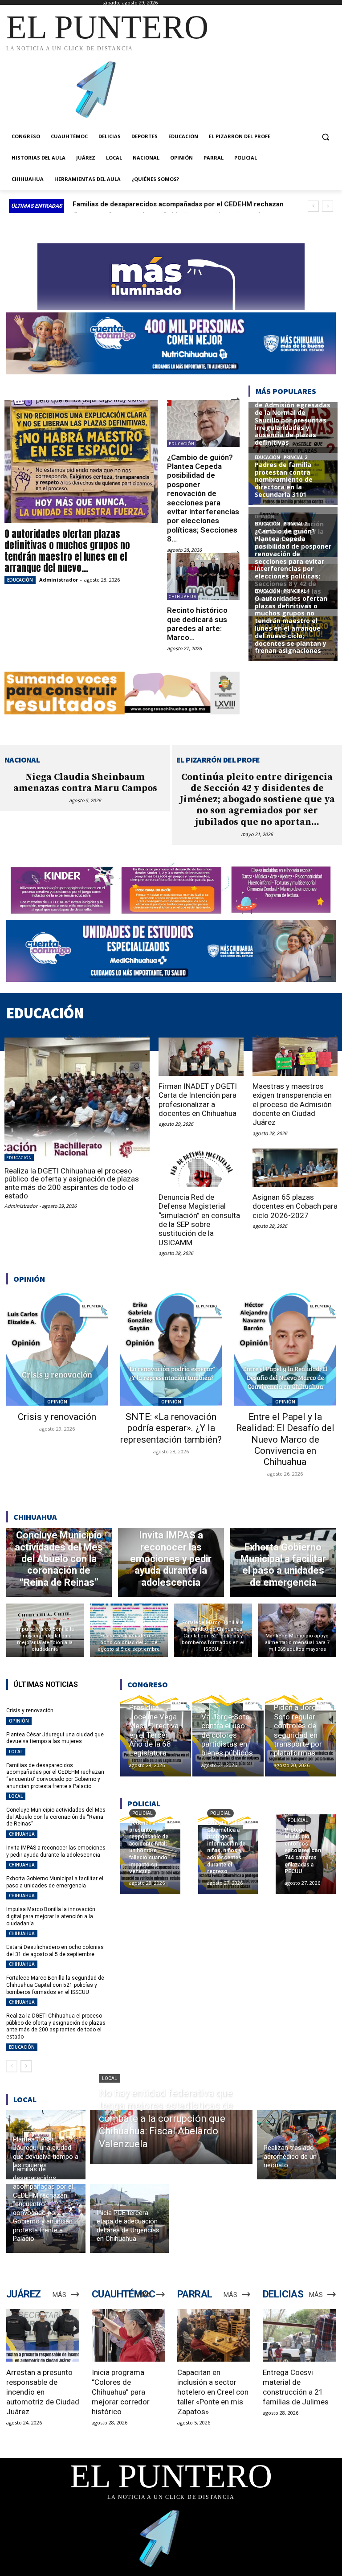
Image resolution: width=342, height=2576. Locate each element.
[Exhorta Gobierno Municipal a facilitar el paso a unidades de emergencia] (283, 1562)
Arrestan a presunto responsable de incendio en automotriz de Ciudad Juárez (43, 2392)
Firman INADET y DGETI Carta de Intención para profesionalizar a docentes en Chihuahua (198, 1100)
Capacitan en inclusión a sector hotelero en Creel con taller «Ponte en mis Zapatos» (213, 2392)
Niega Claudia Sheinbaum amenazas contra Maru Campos (85, 783)
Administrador (59, 580)
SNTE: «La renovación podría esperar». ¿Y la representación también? (171, 1428)
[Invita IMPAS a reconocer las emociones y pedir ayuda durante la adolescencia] (171, 1562)
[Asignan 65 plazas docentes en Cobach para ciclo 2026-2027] (295, 1168)
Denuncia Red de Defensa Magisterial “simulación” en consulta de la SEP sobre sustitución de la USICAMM (199, 1220)
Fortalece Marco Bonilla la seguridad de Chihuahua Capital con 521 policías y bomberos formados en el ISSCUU (55, 1985)
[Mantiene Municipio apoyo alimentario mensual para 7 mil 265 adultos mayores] (297, 1630)
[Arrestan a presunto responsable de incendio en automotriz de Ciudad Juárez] (43, 2335)
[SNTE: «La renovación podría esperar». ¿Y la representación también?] (171, 1348)
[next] (328, 206)
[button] (325, 137)
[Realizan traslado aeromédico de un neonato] (297, 2145)
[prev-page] (12, 2066)
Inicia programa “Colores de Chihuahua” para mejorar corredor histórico (121, 2392)
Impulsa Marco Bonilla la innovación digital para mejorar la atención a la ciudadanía (51, 1916)
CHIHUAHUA (183, 597)
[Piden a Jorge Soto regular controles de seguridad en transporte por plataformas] (300, 1736)
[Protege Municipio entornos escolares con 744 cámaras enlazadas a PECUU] (306, 1854)
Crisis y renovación (57, 1417)
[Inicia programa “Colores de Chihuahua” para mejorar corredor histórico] (128, 2335)
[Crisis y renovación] (57, 1348)
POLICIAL (142, 1813)
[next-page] (26, 2066)
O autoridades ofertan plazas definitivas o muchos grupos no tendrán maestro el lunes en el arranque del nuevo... (67, 551)
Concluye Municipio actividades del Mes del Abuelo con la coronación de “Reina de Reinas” (56, 1817)
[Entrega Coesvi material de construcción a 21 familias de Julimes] (299, 2335)
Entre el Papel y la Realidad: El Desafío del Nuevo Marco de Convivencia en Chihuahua (285, 1439)
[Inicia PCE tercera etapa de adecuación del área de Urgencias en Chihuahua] (130, 2218)
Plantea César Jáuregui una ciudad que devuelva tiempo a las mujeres (55, 1738)
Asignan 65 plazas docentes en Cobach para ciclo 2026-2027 (295, 1206)
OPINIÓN (57, 1402)
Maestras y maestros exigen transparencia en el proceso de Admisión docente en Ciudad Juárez (292, 1104)
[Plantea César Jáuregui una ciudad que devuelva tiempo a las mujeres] (46, 2145)
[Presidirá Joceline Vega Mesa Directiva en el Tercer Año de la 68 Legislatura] (156, 1736)
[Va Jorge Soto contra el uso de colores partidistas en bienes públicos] (228, 1736)
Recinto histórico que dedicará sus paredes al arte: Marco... (197, 624)
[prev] (313, 206)
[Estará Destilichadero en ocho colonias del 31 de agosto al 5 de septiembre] (129, 1630)
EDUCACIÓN (20, 580)
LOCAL (16, 1752)
